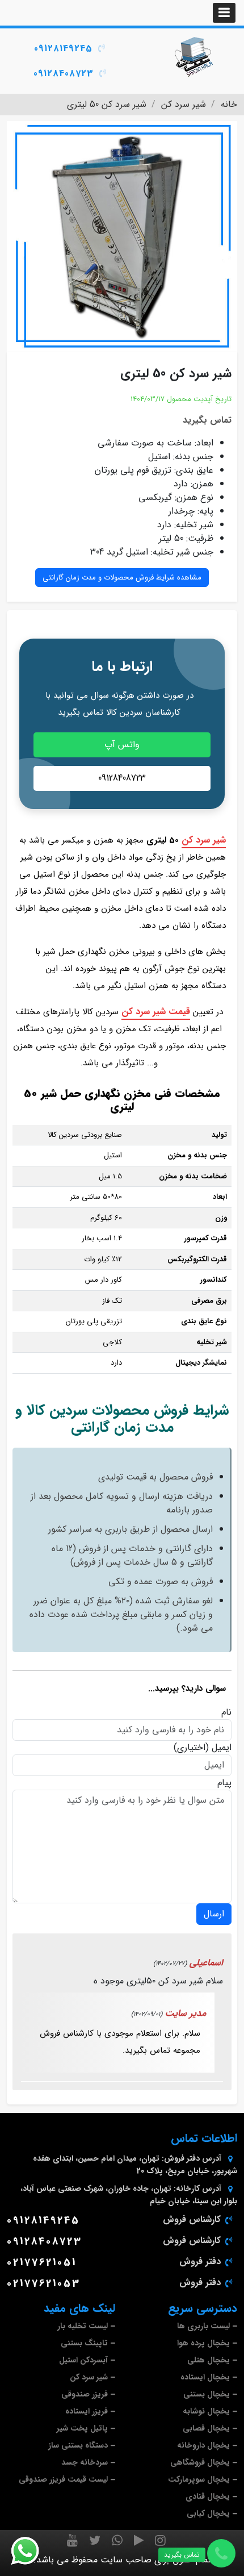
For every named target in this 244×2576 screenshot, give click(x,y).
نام (226, 1712)
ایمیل (222, 1748)
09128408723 (64, 74)
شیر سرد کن (204, 840)
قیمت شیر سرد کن (156, 1012)
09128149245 (63, 49)
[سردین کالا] (193, 57)
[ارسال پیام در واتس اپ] (32, 2551)
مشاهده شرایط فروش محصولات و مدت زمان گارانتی (122, 578)
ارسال (214, 1914)
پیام (224, 1783)
